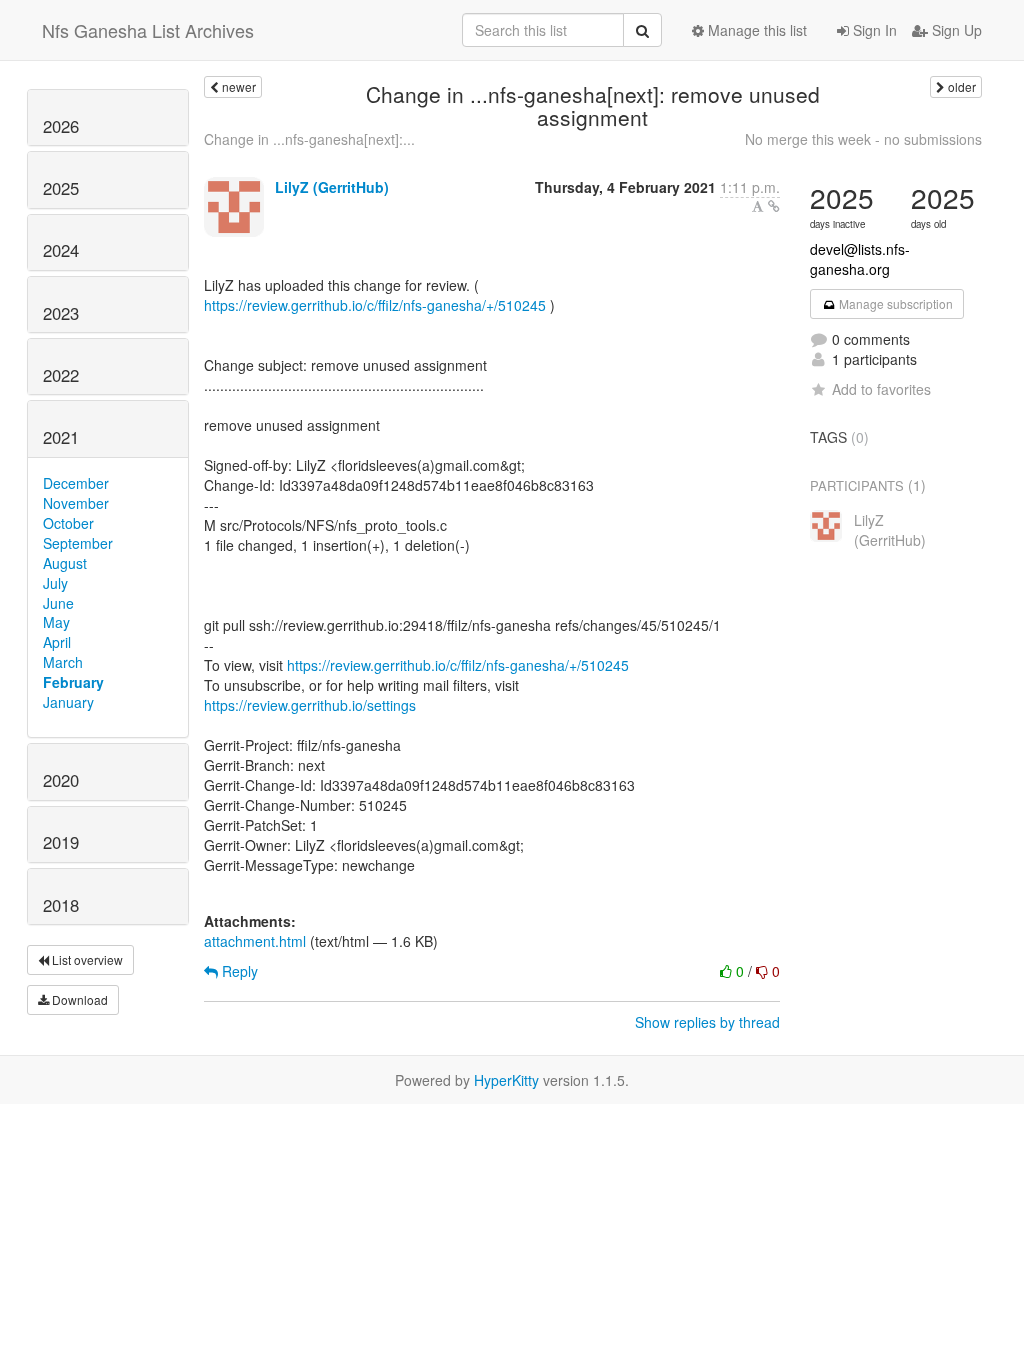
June (58, 603)
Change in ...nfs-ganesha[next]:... (309, 139)
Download (78, 999)
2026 (61, 126)
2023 (61, 313)
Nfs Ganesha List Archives (148, 30)
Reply (238, 971)
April (57, 642)
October (68, 523)
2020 (61, 780)
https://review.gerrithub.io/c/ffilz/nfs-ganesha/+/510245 (375, 305)
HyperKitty (506, 1080)
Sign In (873, 30)
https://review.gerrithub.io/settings (310, 705)
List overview (86, 959)
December (76, 483)
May (56, 622)
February (73, 682)
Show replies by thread (707, 1022)
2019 (61, 842)
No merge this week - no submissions (863, 139)
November (76, 503)
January (68, 702)
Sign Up (955, 30)
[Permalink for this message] (774, 206)
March (63, 662)
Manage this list (755, 30)
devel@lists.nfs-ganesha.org (860, 259)
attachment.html (255, 941)
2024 (61, 250)
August (65, 563)
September (78, 543)
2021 (61, 437)
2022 (61, 375)
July (55, 583)
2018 (61, 905)
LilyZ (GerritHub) (332, 187)
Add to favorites (881, 389)
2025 (61, 188)
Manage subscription (894, 303)
